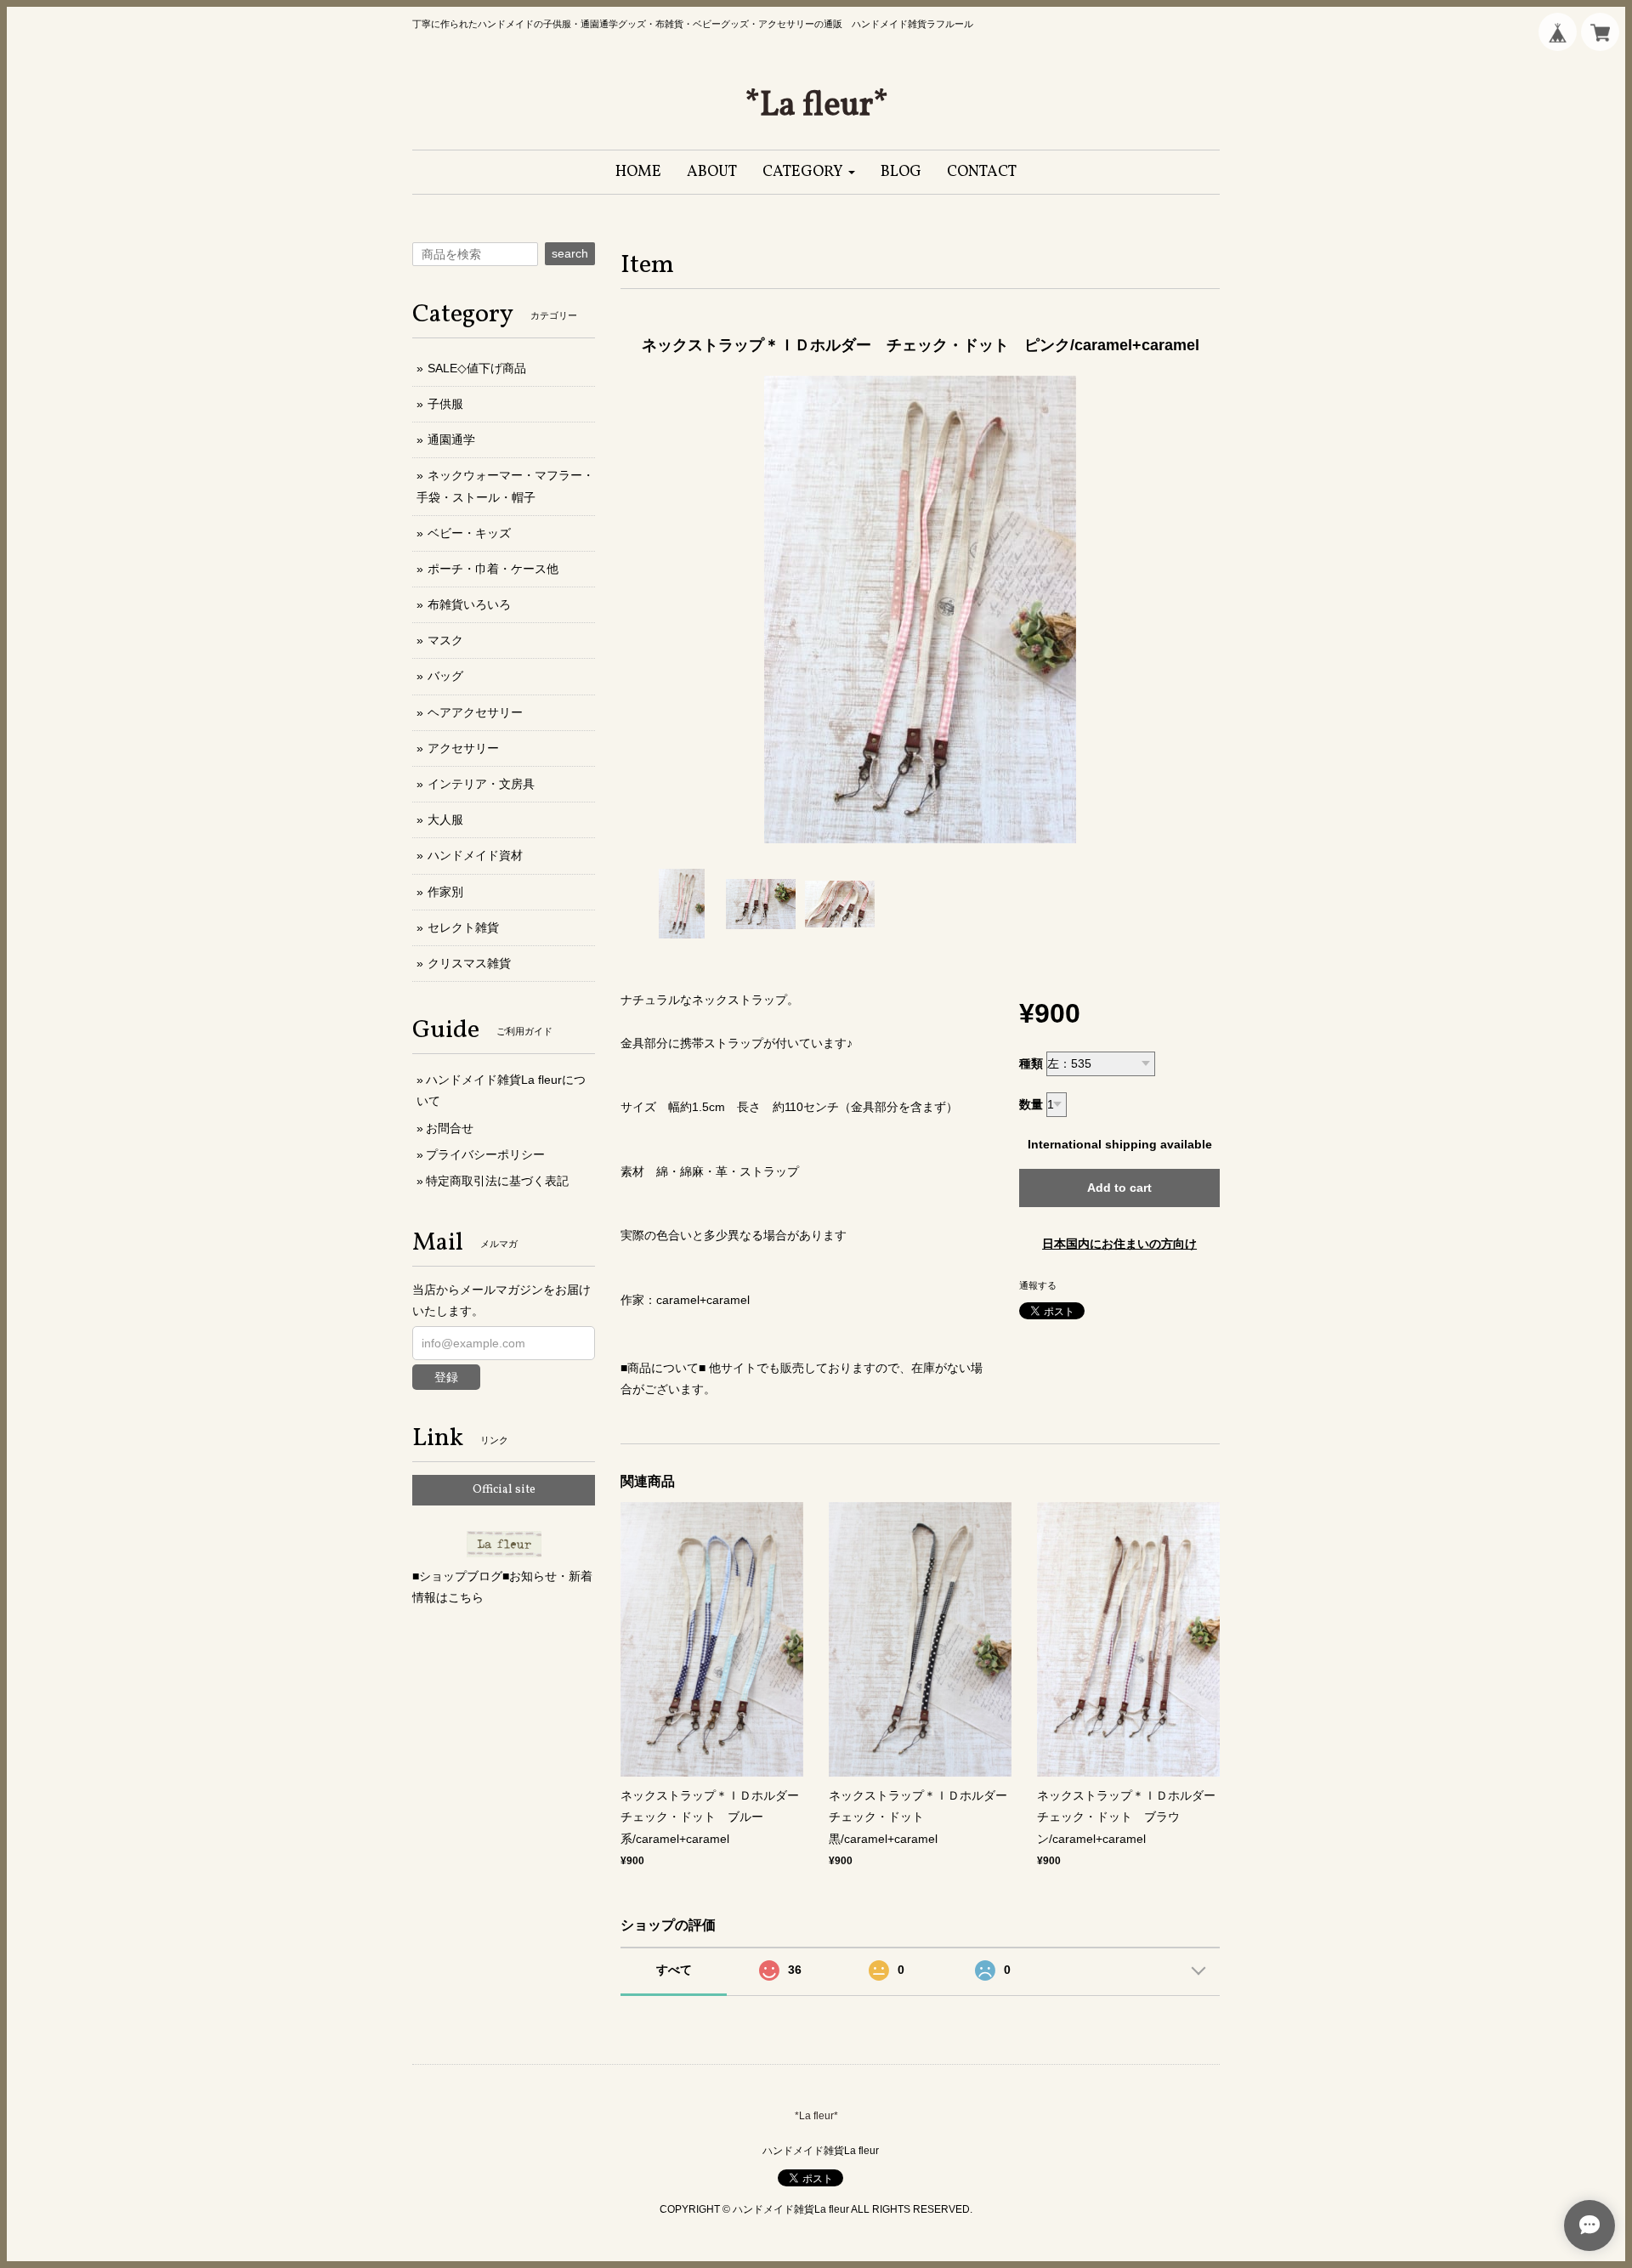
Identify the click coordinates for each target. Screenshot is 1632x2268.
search (570, 253)
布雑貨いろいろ (469, 604)
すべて (674, 1970)
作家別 (445, 892)
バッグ (445, 676)
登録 (446, 1377)
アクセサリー (463, 748)
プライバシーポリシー (485, 1154)
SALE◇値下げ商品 (477, 368)
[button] (809, 172)
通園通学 (451, 439)
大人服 (445, 819)
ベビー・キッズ (469, 533)
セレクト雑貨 (463, 927)
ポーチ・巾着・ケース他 (493, 569)
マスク (445, 640)
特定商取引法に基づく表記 (497, 1181)
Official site (504, 1490)
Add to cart (1119, 1188)
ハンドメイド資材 (475, 855)
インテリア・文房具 (481, 784)
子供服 (445, 404)
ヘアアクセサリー (475, 712)
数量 (1031, 1104)
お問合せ (450, 1128)
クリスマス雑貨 (469, 963)
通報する (1038, 1285)
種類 (1031, 1063)
